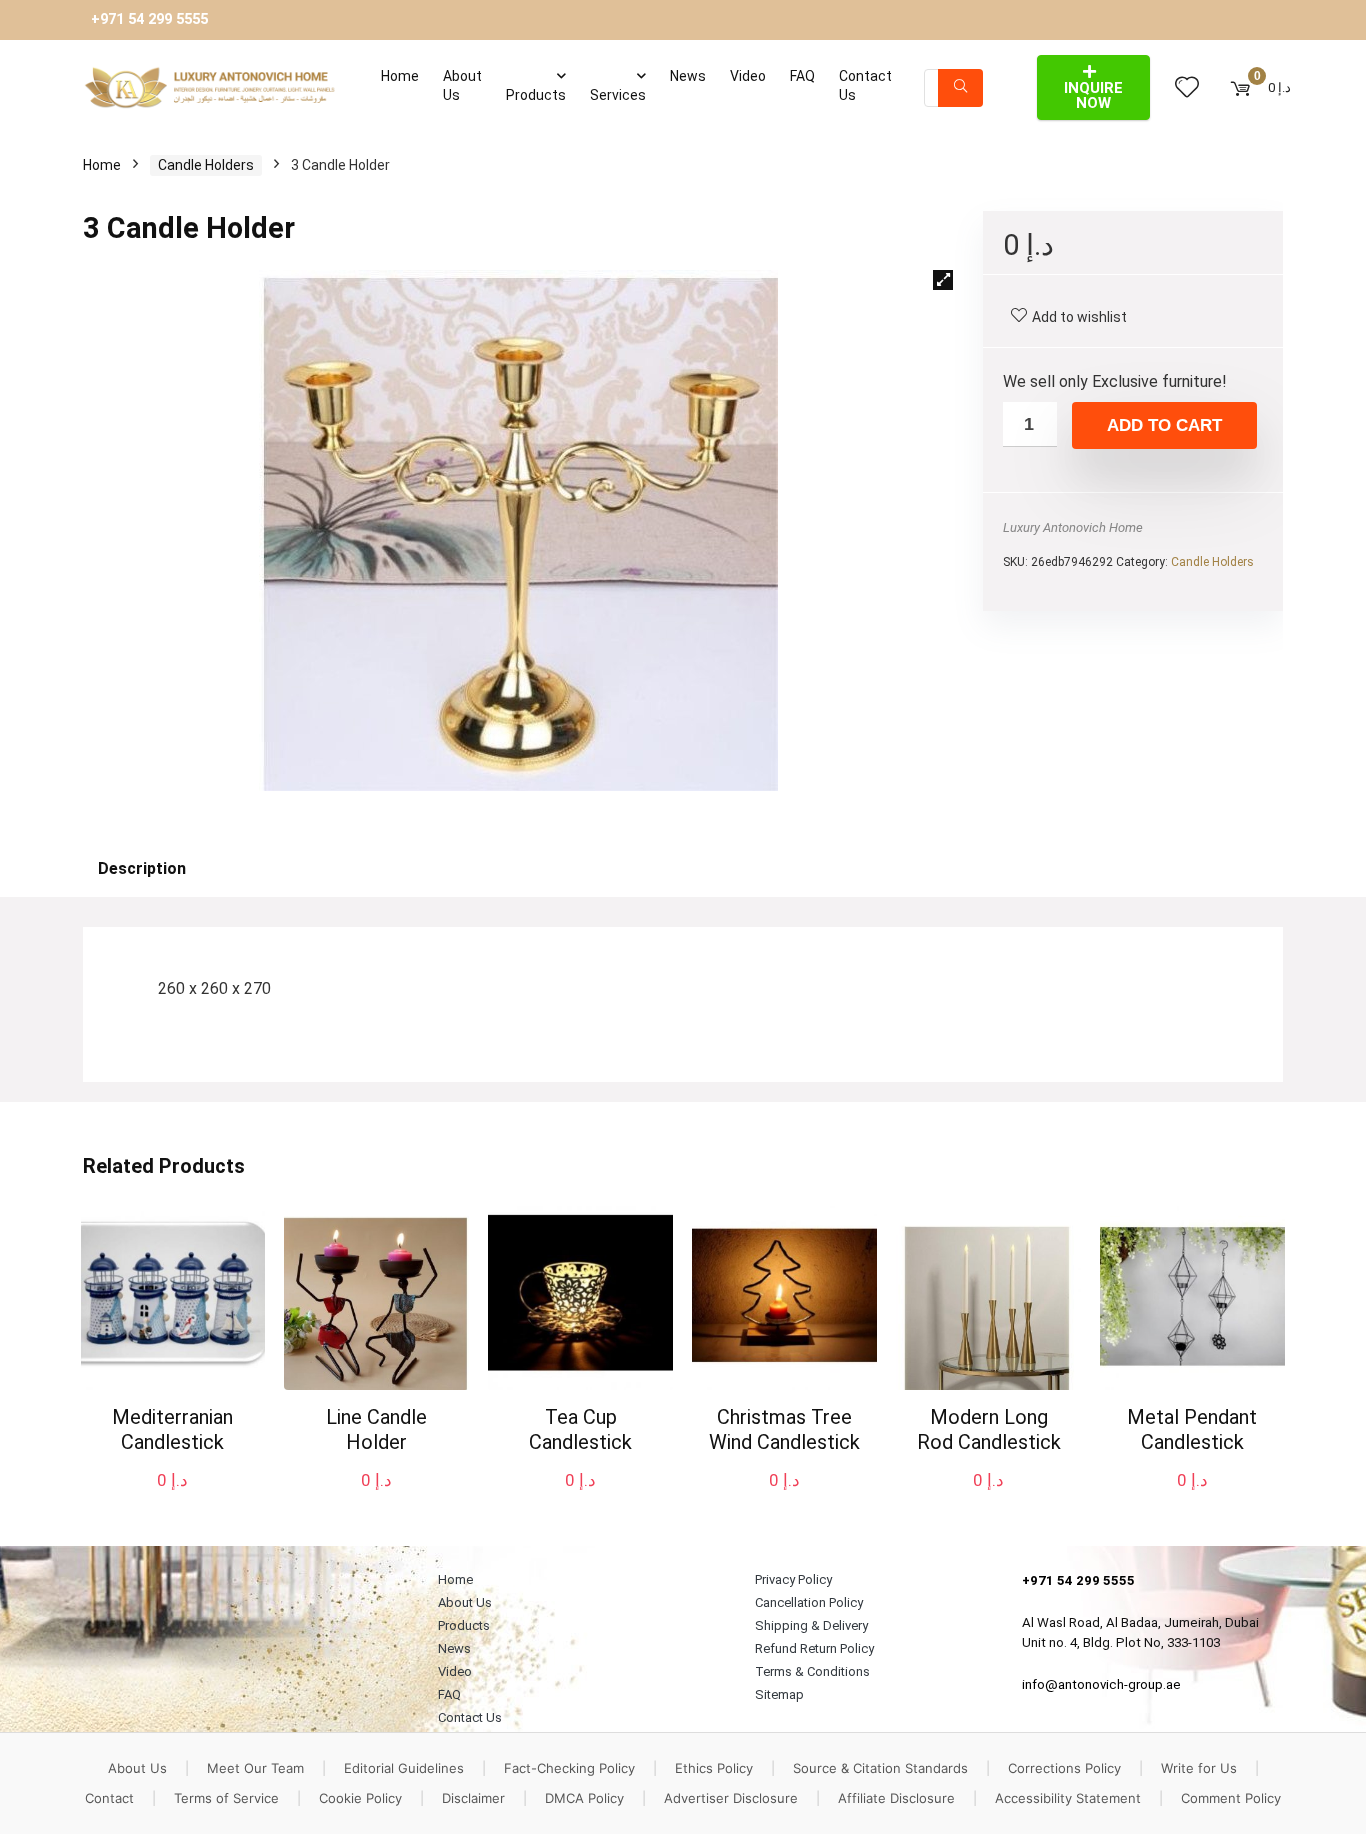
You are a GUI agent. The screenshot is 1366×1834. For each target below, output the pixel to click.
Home (400, 76)
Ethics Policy (714, 1768)
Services (618, 95)
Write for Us (1199, 1768)
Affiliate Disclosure (896, 1798)
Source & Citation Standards (880, 1768)
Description (142, 868)
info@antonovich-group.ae (1101, 1684)
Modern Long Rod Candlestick (989, 1429)
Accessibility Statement (1068, 1798)
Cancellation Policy (809, 1602)
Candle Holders (206, 165)
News (688, 76)
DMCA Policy (584, 1798)
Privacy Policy (793, 1579)
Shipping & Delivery (811, 1625)
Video (748, 76)
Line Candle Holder (376, 1429)
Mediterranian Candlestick (172, 1429)
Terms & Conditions (812, 1671)
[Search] (960, 88)
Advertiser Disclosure (731, 1798)
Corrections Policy (1064, 1768)
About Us (462, 85)
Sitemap (779, 1694)
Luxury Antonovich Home (1073, 527)
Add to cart (1164, 425)
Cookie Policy (360, 1798)
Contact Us (865, 85)
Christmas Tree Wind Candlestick (784, 1429)
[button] (943, 280)
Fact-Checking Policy (569, 1768)
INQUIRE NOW (1093, 95)
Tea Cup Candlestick (580, 1429)
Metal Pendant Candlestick (1192, 1429)
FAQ (802, 76)
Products (536, 95)
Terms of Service (226, 1798)
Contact (109, 1798)
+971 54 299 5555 (149, 19)
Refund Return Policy (814, 1648)
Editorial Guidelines (404, 1768)
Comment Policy (1231, 1798)
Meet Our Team (255, 1768)
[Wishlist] (1187, 88)
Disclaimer (473, 1798)
